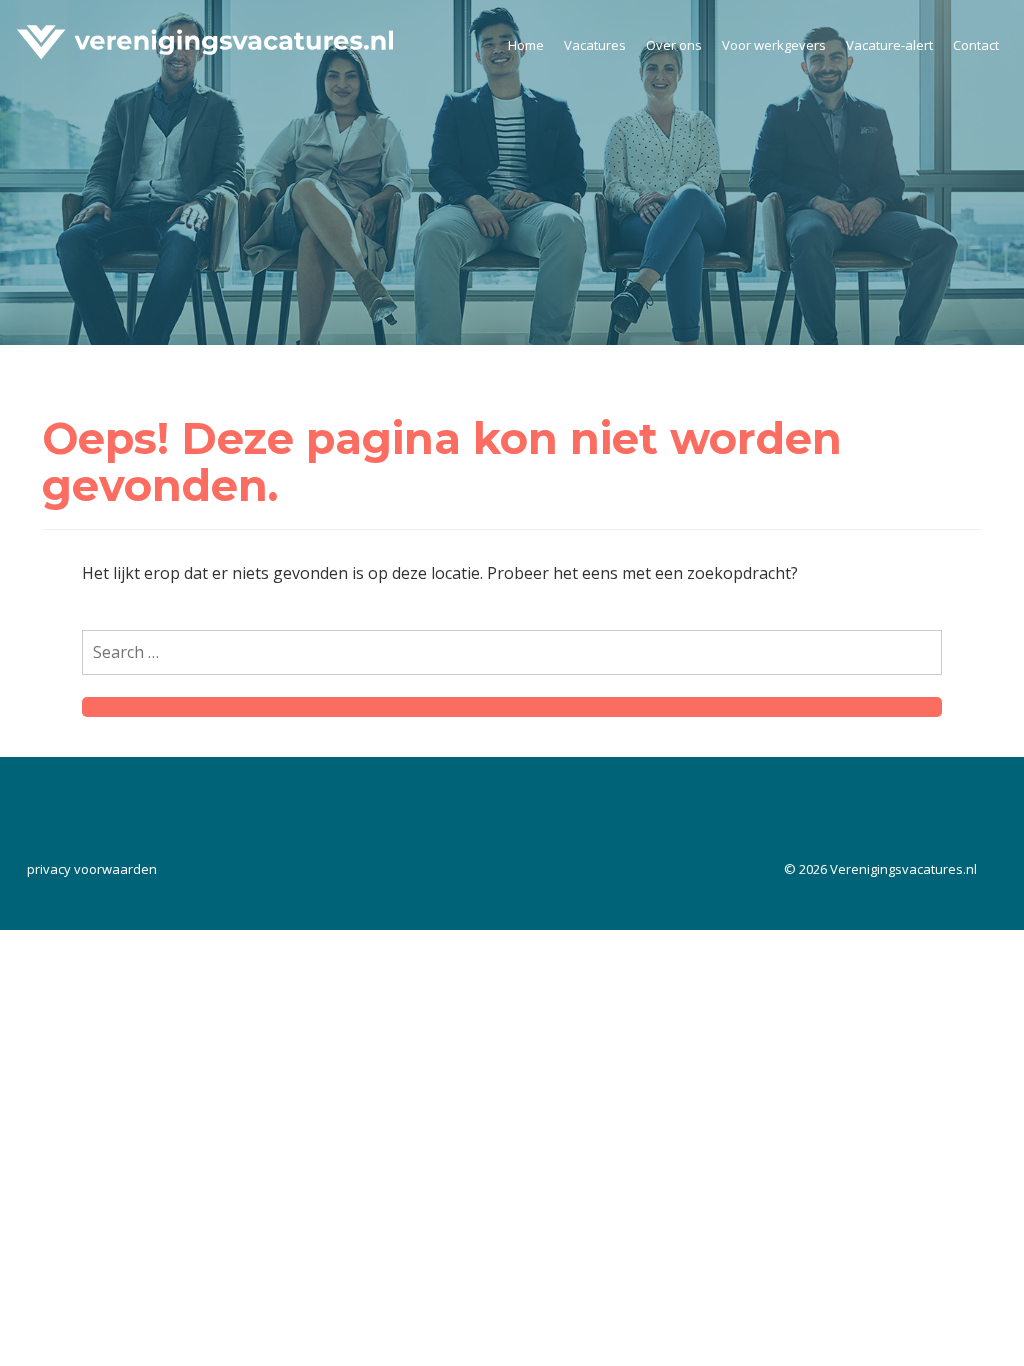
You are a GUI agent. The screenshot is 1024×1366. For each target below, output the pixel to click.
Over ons (674, 45)
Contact (976, 45)
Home (526, 45)
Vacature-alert (889, 45)
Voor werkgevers (774, 45)
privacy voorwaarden (92, 869)
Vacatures (595, 45)
